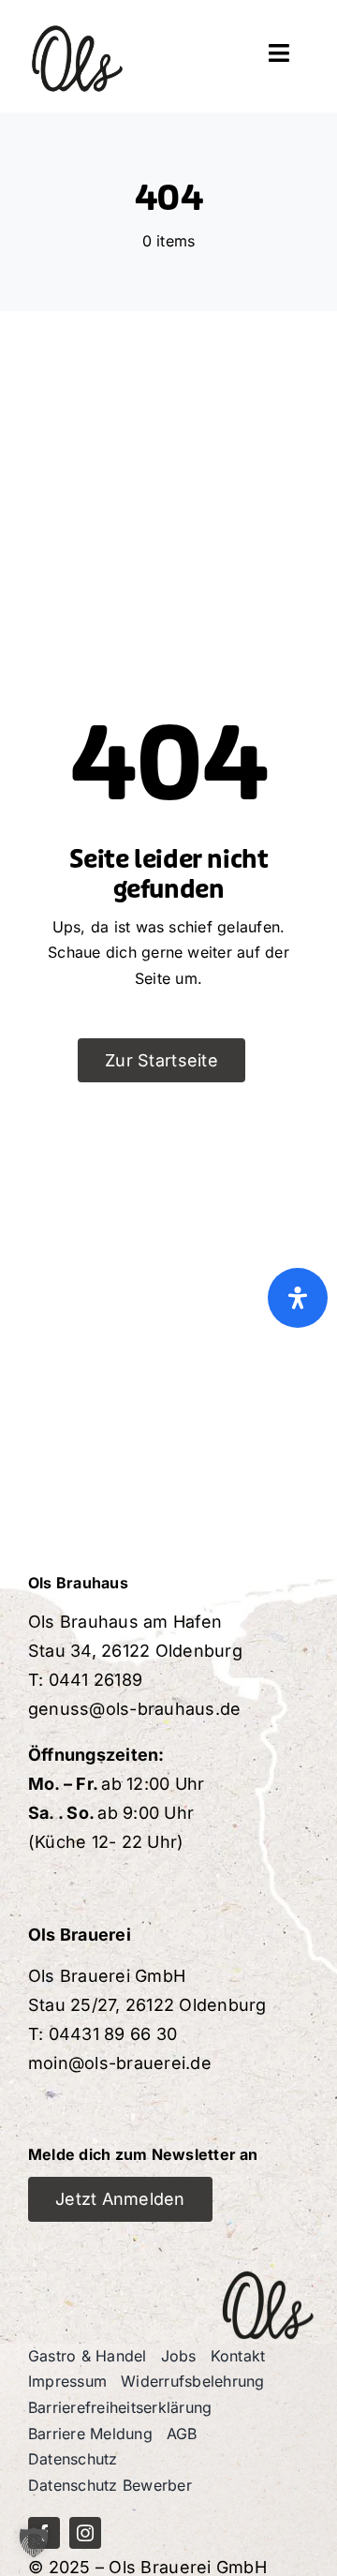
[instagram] (85, 2533)
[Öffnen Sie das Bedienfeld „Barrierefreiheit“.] (298, 1298)
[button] (34, 2542)
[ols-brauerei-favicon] (77, 17)
